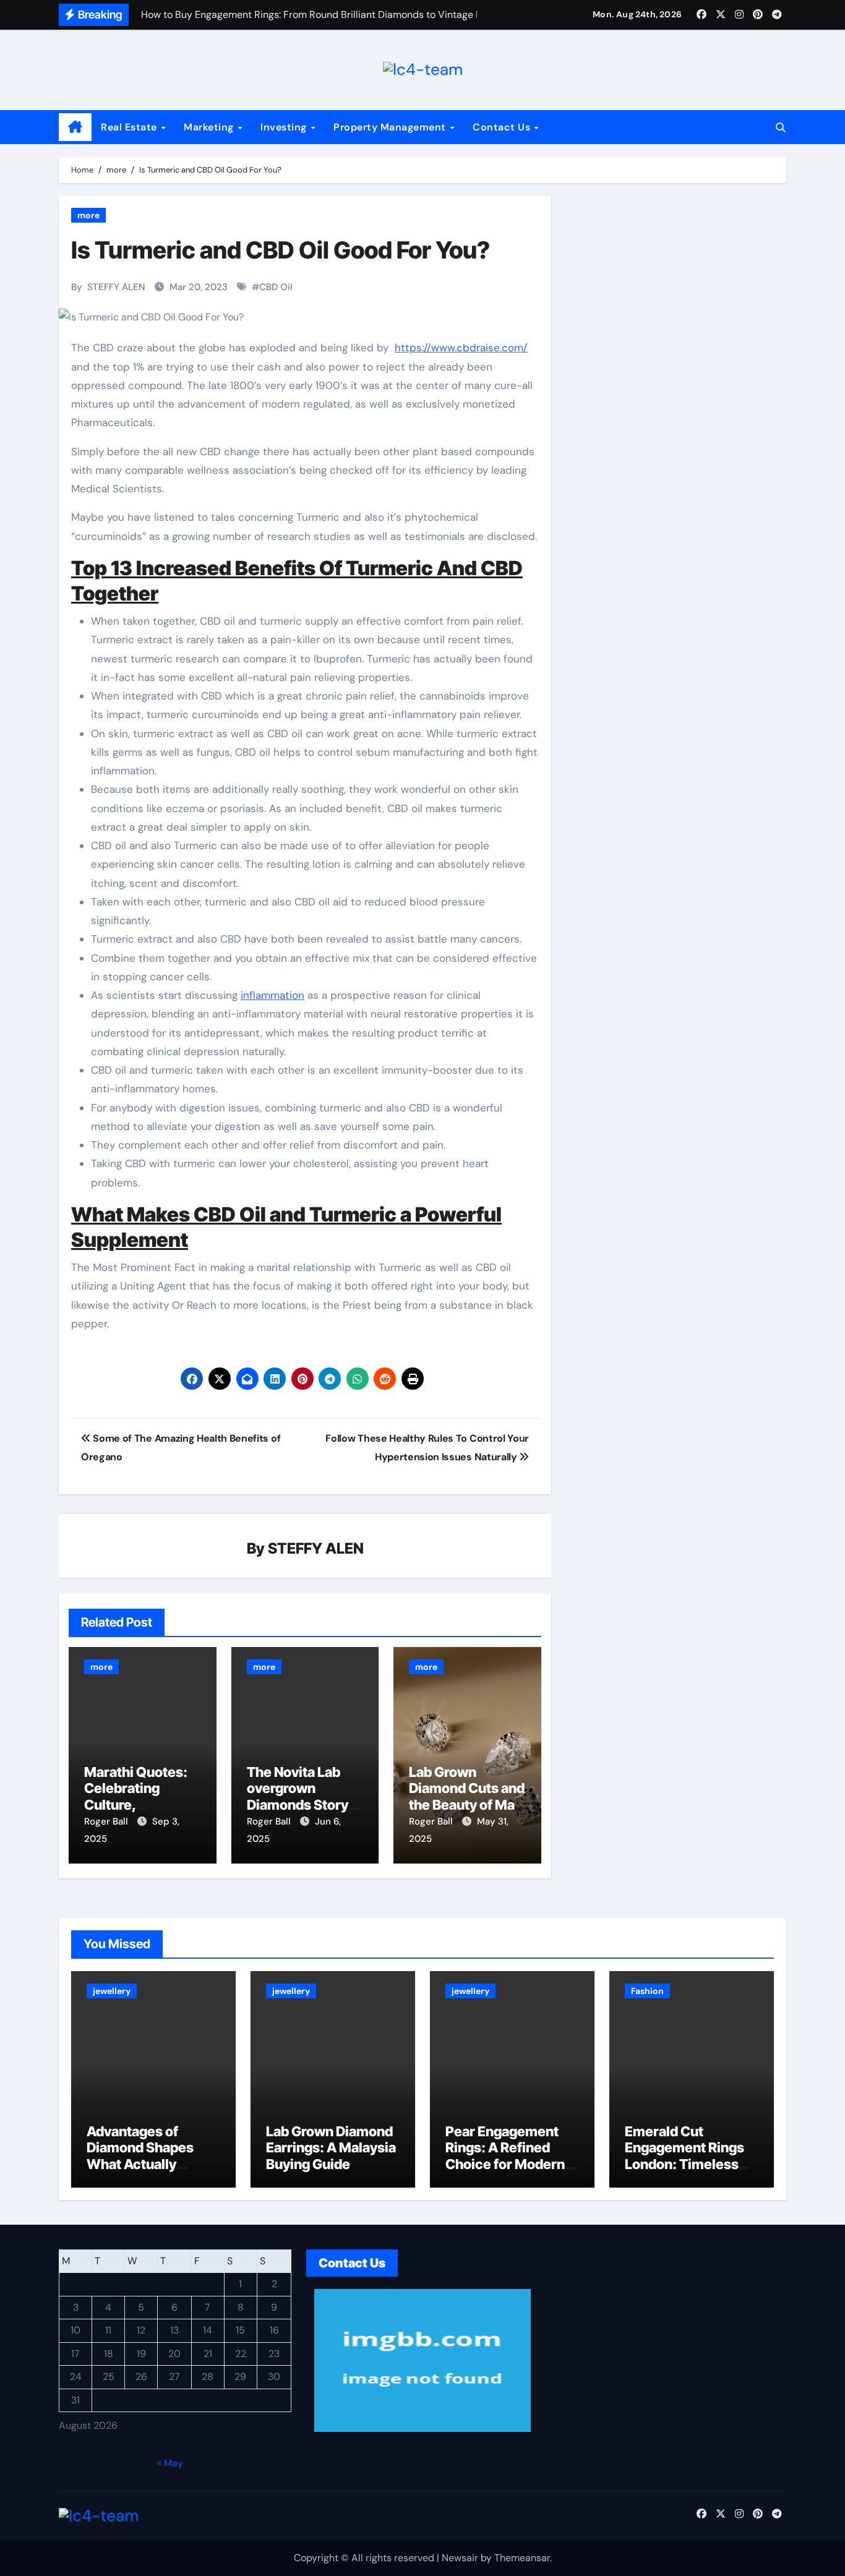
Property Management (391, 127)
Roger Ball (107, 1821)
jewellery (112, 1991)
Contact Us (503, 127)
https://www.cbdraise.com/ (461, 348)
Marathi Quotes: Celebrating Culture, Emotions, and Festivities (136, 1805)
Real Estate (130, 127)
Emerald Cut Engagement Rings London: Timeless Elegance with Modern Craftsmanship (684, 2172)
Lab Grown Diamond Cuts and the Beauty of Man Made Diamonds (467, 1796)
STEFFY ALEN (116, 287)
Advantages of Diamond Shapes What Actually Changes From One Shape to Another (147, 2164)
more (88, 215)
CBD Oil (276, 287)
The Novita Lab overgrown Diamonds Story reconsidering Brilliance (298, 1805)
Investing (285, 127)
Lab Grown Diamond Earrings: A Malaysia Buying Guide (331, 2148)
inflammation (272, 995)
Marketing (210, 127)
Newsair (460, 2558)
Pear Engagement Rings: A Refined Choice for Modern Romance (505, 2156)
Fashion (647, 1991)
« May (170, 2463)
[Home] (75, 127)
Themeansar (522, 2558)
